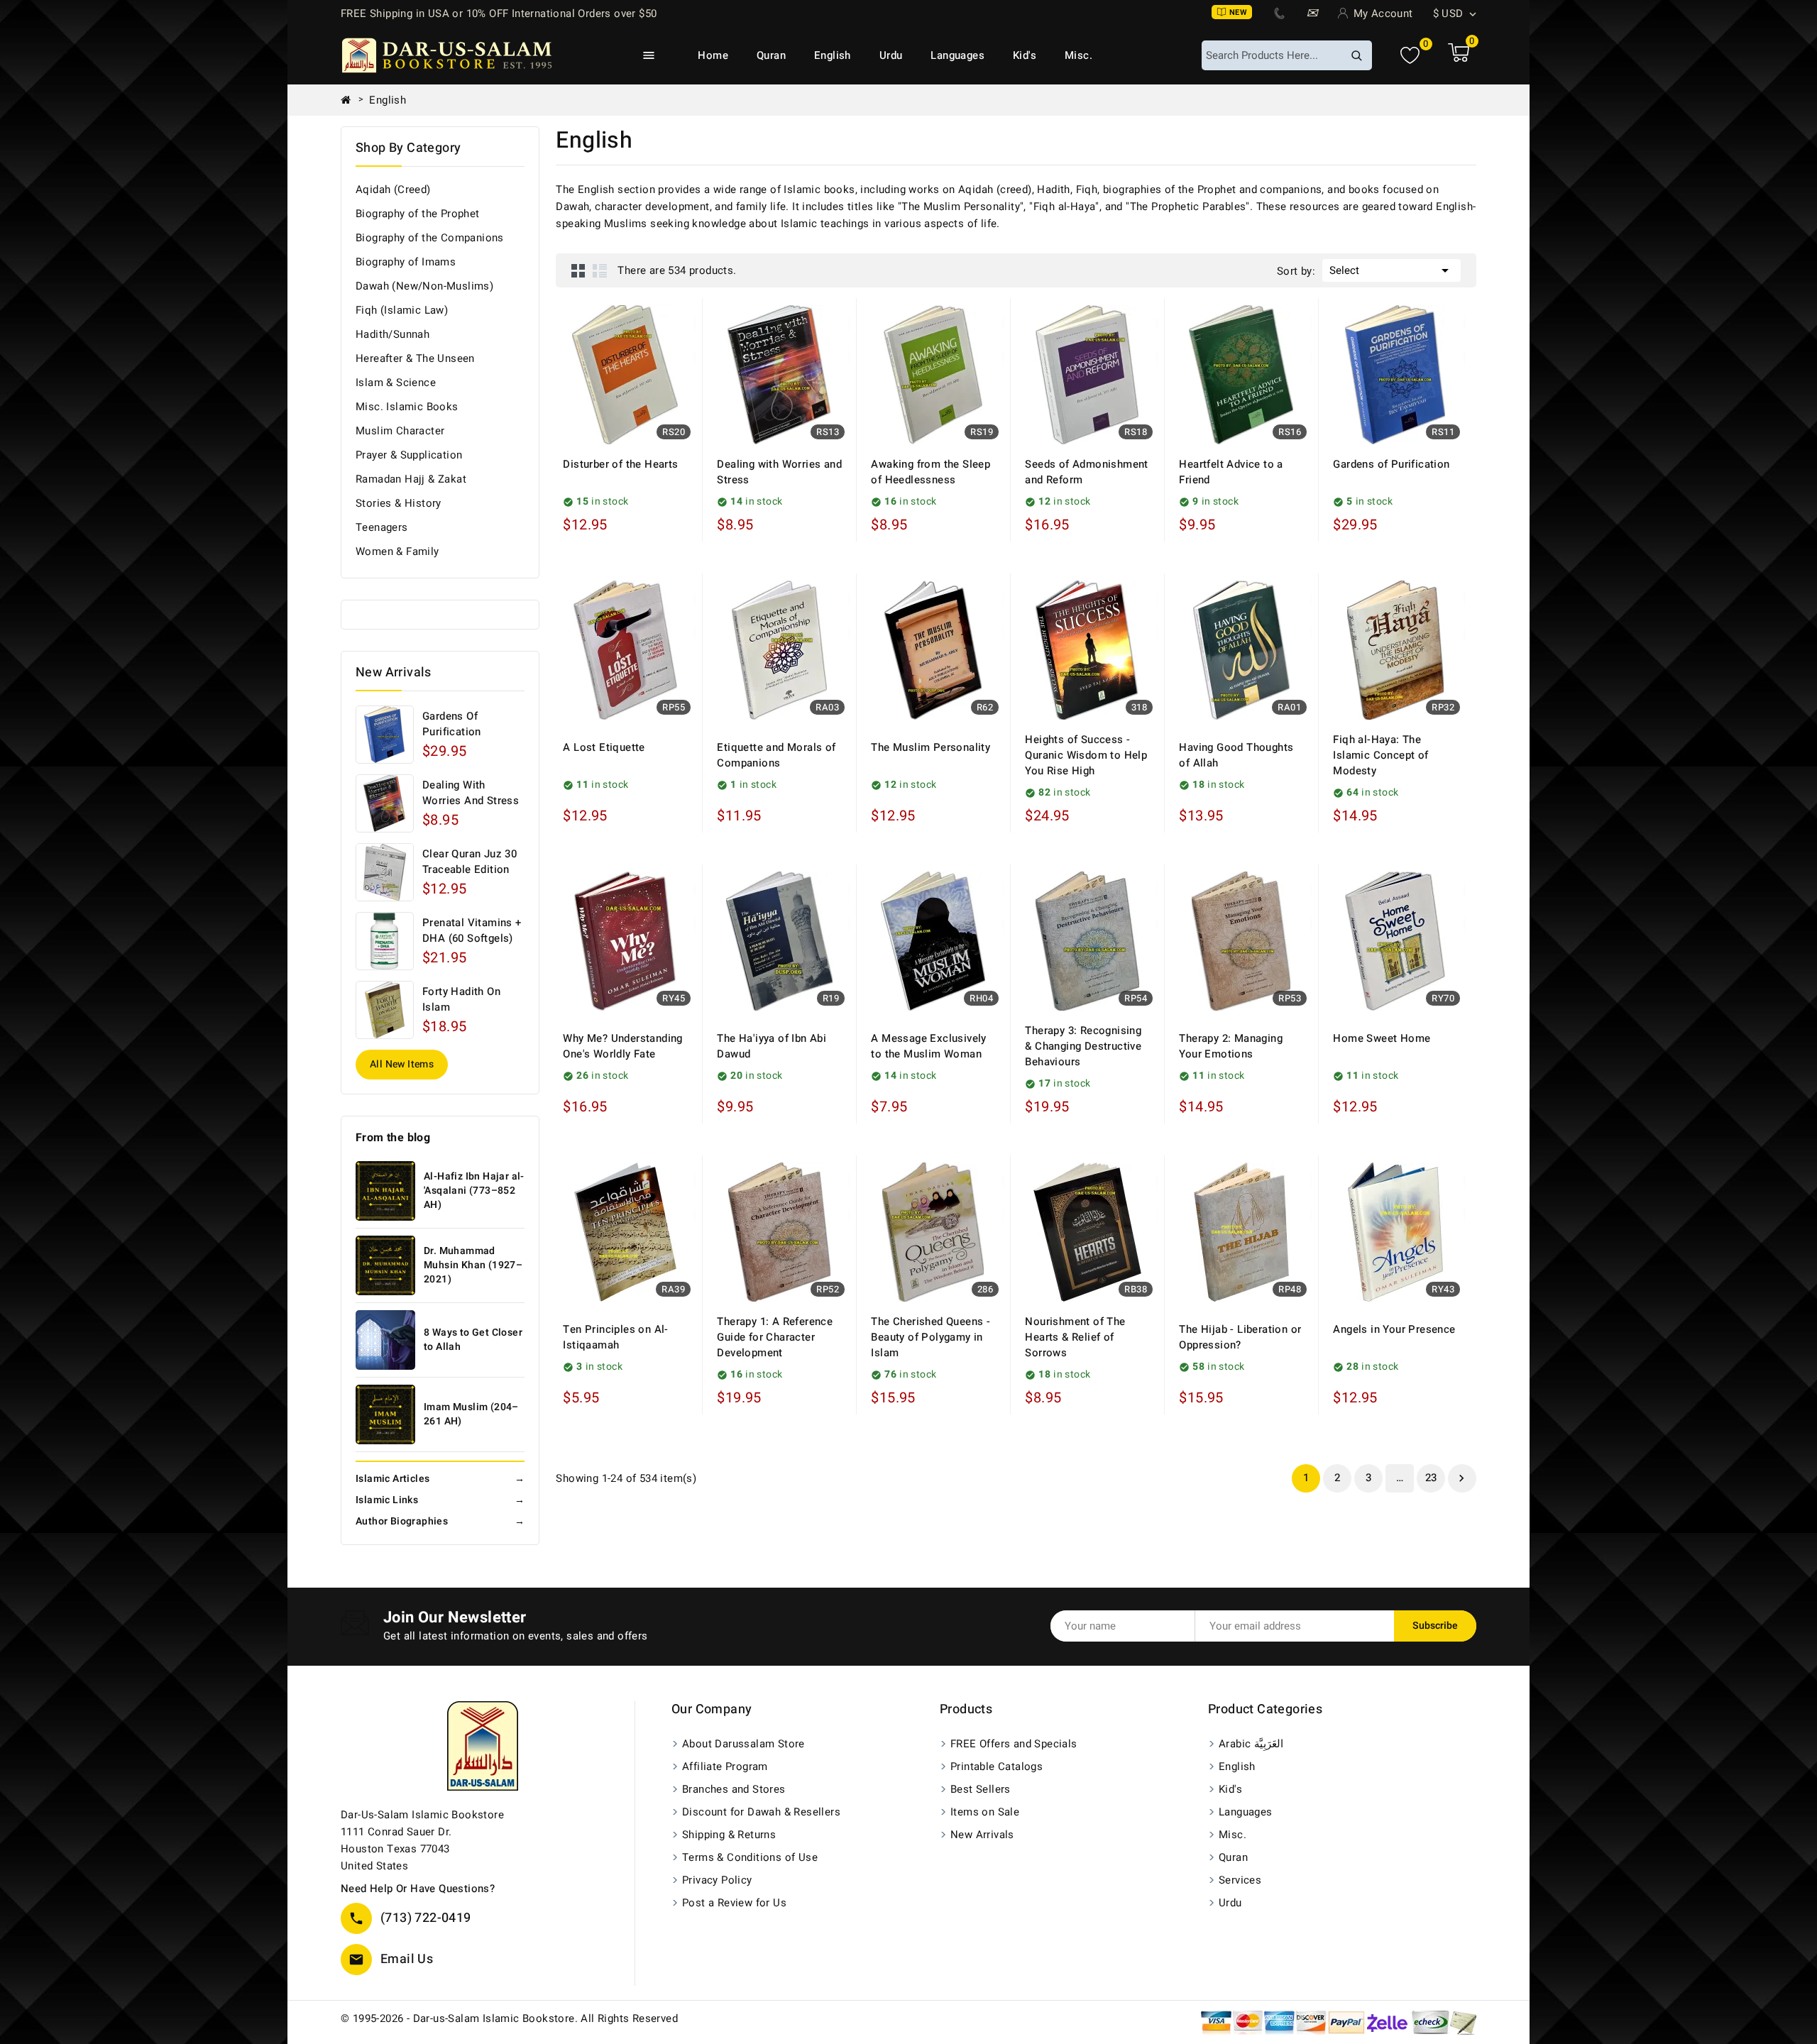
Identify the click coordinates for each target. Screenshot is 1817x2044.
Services (1240, 1880)
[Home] (351, 100)
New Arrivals (982, 1835)
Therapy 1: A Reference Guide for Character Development (775, 1337)
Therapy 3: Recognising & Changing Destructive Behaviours (1083, 1046)
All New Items (402, 1064)
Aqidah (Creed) (393, 189)
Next (1461, 1478)
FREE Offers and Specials (1014, 1744)
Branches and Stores (734, 1789)
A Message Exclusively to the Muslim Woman (928, 1046)
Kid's (1025, 55)
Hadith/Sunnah (393, 334)
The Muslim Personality (931, 747)
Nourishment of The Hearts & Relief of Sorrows (1075, 1337)
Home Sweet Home (1382, 1038)
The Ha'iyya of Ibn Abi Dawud (772, 1046)
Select (1391, 270)
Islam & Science (396, 383)
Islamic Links (440, 1500)
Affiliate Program (725, 1766)
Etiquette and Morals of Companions (776, 755)
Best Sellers (981, 1789)
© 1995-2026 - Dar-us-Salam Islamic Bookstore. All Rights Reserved (509, 2018)
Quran (771, 55)
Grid (578, 270)
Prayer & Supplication (409, 455)
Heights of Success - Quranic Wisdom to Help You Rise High (1086, 755)
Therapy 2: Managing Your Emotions (1231, 1046)
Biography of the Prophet (418, 214)
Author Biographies (440, 1521)
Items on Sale (985, 1812)
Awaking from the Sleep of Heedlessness (931, 472)
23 (1431, 1478)
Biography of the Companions (430, 238)
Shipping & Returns (729, 1835)
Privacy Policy (717, 1880)
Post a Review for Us (734, 1903)
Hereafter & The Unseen (415, 358)
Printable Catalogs (997, 1766)
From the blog (393, 1138)
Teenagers (382, 527)
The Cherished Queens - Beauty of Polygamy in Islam (931, 1337)
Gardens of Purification (452, 724)
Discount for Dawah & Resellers (761, 1812)
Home (713, 55)
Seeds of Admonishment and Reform (1086, 472)
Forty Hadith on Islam (461, 999)
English (833, 55)
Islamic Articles (440, 1479)
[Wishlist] (1410, 56)
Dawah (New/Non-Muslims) (424, 286)
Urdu (891, 55)
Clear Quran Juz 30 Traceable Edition (470, 862)
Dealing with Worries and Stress (471, 793)
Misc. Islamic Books (407, 407)
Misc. (1078, 55)
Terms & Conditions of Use (750, 1857)
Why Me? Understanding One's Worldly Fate (622, 1046)
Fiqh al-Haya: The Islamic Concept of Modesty (1380, 755)
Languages (957, 55)
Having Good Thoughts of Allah (1236, 755)
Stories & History (399, 503)
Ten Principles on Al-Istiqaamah (615, 1337)
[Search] (1356, 55)
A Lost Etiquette (604, 747)
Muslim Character (400, 431)
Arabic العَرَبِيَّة (1251, 1744)
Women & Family (397, 551)
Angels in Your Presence (1394, 1329)
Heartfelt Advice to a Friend (1231, 472)
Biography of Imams (406, 262)
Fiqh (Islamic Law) (402, 310)
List (600, 270)
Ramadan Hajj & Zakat (411, 479)
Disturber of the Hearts (620, 464)
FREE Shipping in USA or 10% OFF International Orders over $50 (499, 13)
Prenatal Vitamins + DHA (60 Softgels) (472, 930)
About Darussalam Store (743, 1744)
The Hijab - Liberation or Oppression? (1240, 1337)
